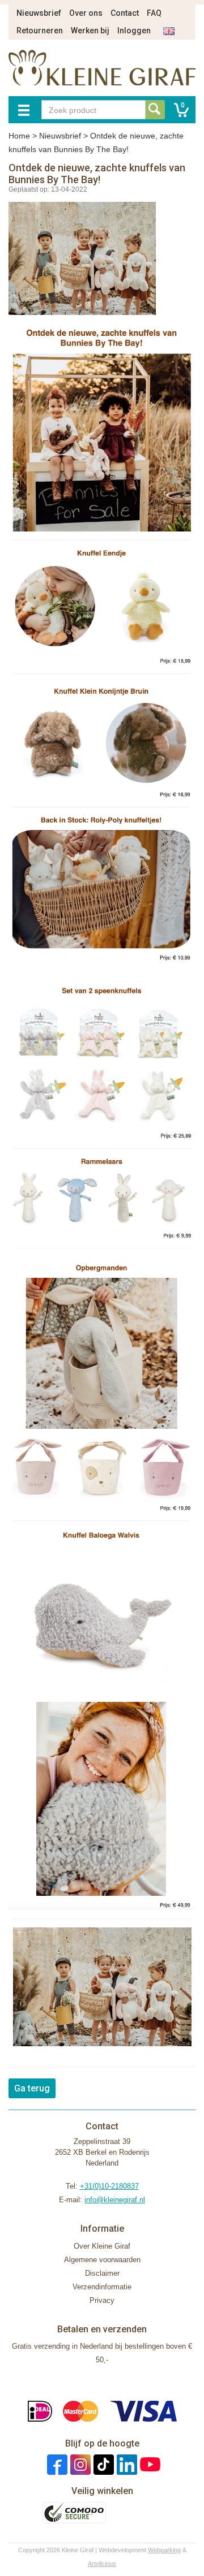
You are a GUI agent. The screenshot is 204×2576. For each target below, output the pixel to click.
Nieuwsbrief (39, 13)
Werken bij (90, 31)
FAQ (154, 13)
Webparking (164, 2550)
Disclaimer (102, 2273)
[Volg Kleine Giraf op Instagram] (79, 2464)
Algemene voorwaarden (102, 2260)
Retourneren (40, 31)
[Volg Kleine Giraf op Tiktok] (102, 2464)
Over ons (86, 13)
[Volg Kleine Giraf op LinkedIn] (126, 2464)
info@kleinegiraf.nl (115, 2200)
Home (19, 136)
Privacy (102, 2300)
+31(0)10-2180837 (109, 2186)
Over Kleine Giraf (102, 2246)
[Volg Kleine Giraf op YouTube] (149, 2464)
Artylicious (102, 2564)
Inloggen (134, 31)
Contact (125, 13)
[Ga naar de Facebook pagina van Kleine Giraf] (56, 2464)
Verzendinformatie (102, 2287)
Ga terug (32, 2088)
